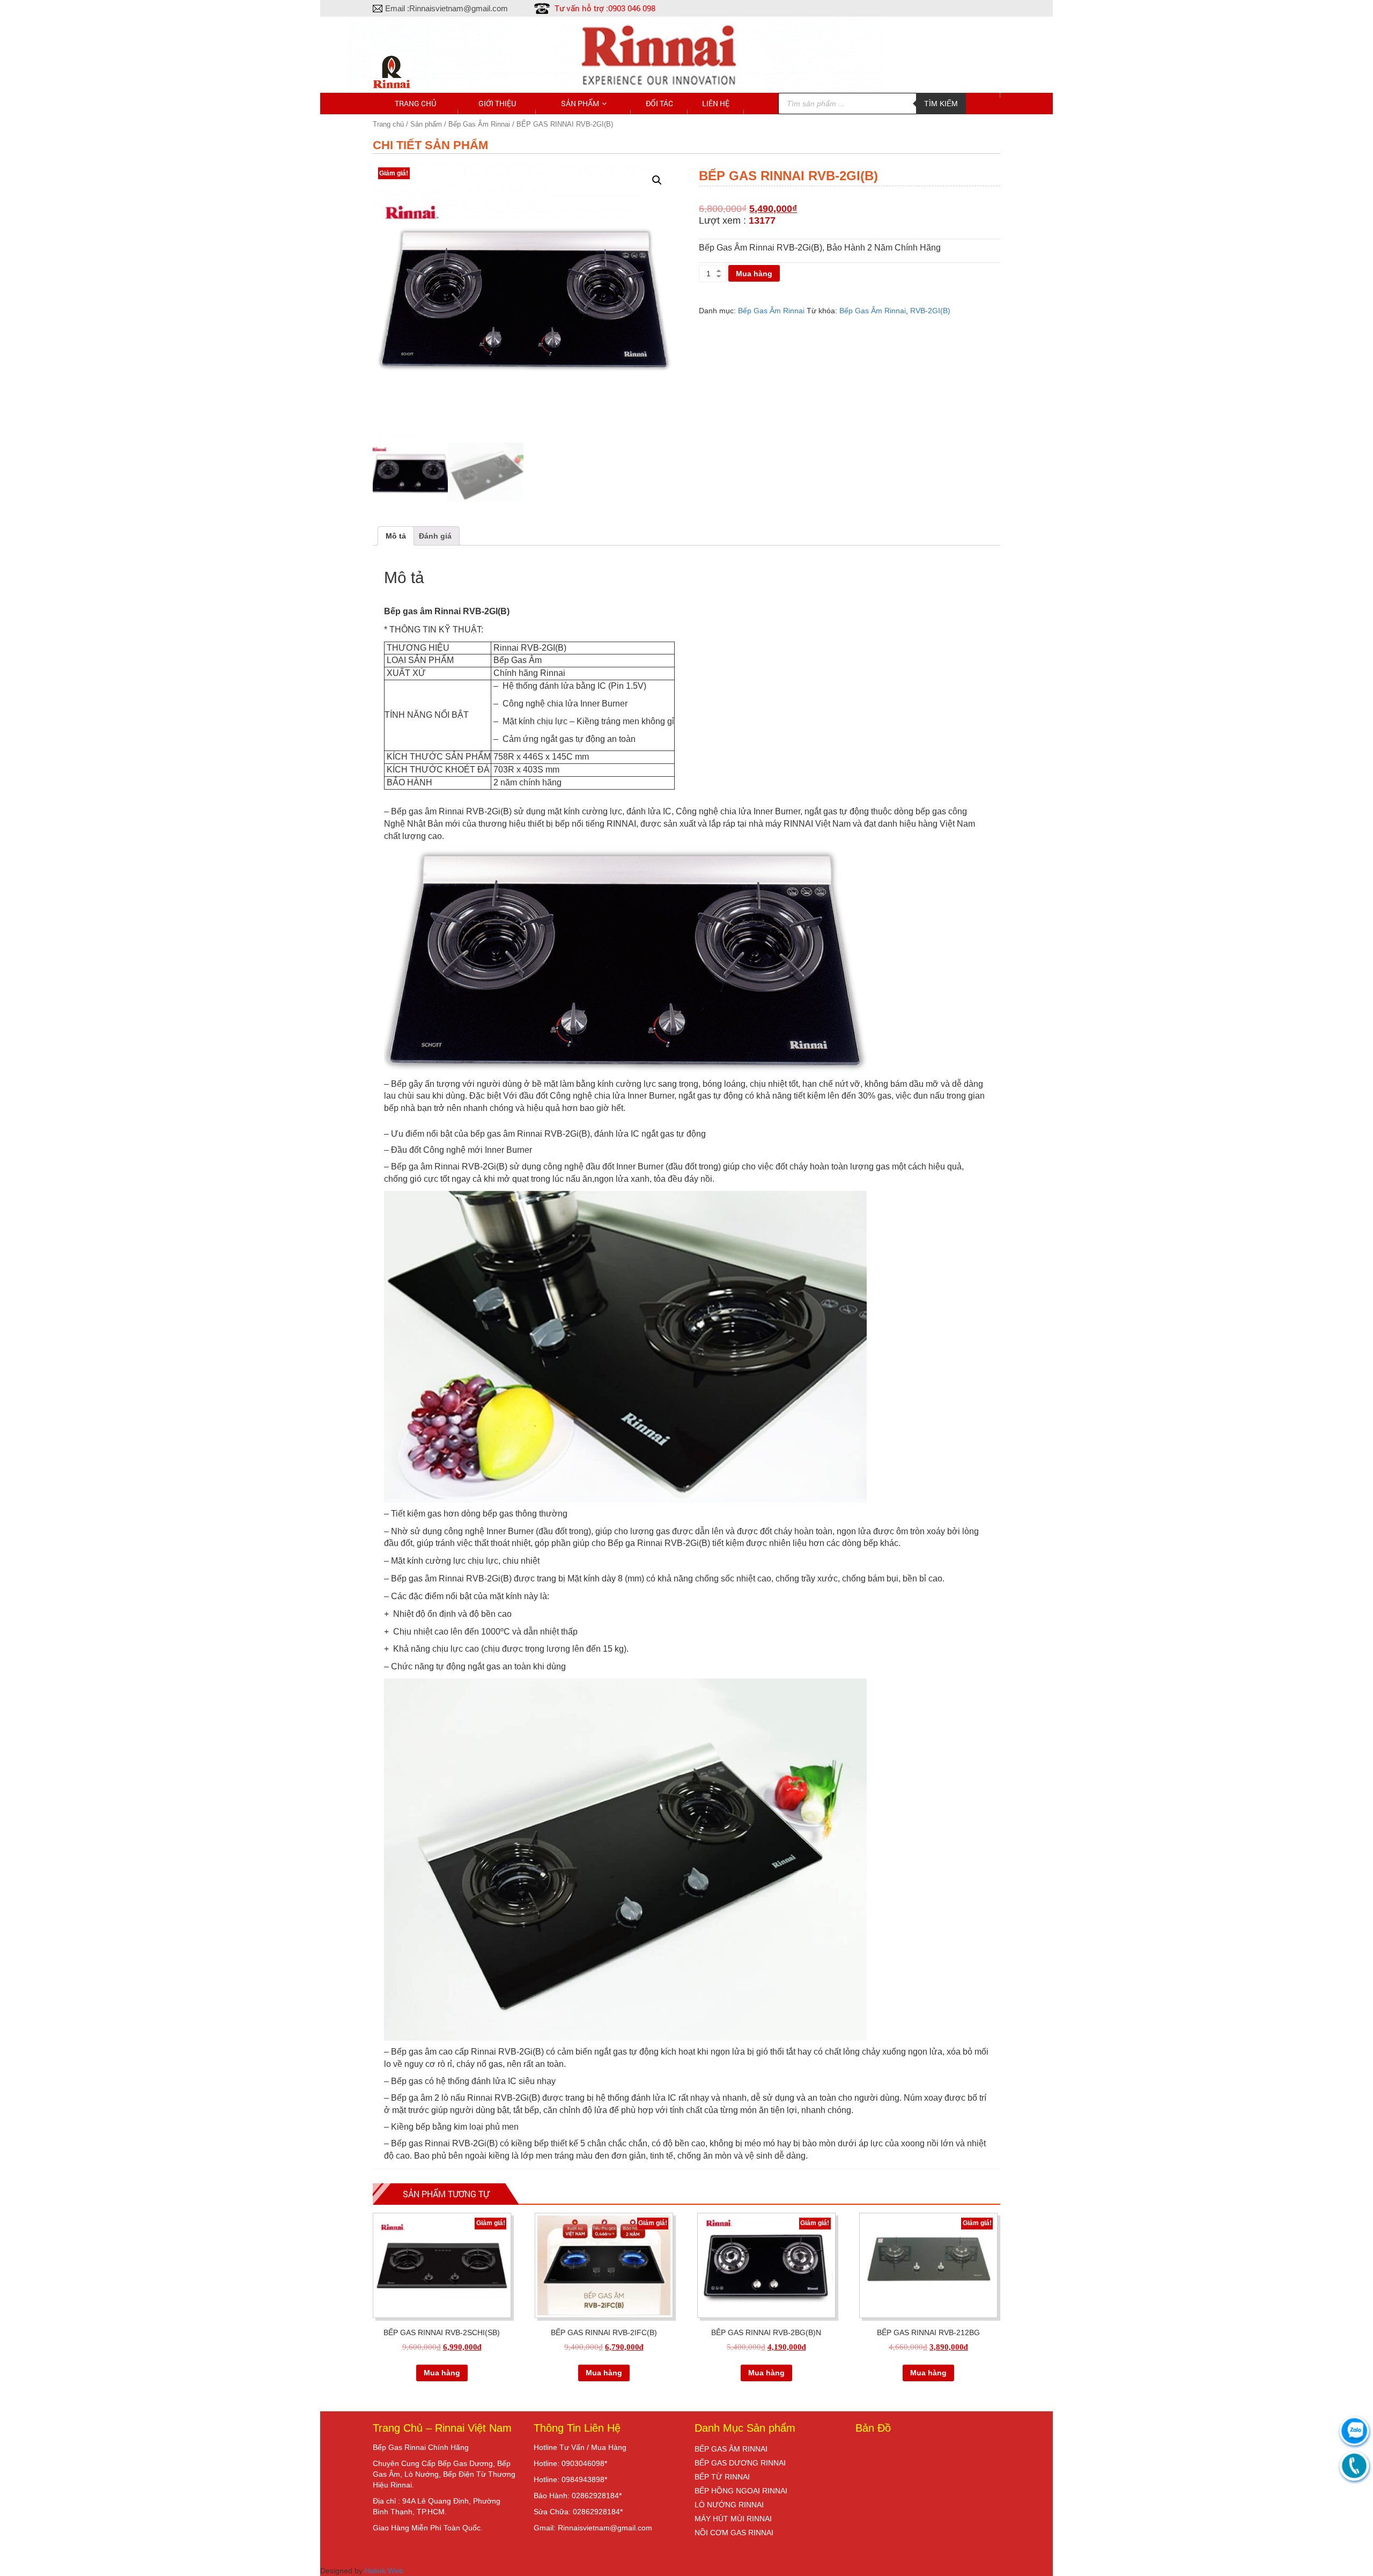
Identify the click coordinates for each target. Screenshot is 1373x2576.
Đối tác (659, 103)
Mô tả (396, 536)
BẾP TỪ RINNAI (722, 2477)
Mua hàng (754, 274)
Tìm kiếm (941, 104)
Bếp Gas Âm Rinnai (771, 311)
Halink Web (384, 2571)
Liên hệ (716, 103)
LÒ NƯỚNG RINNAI (729, 2505)
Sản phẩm (580, 103)
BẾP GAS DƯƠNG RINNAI (740, 2463)
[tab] (396, 536)
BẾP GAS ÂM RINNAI (731, 2449)
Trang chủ (415, 103)
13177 (762, 220)
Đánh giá (435, 536)
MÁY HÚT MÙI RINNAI (733, 2519)
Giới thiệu (497, 103)
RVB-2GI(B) (930, 311)
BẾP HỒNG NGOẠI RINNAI (741, 2491)
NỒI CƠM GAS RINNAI (734, 2533)
